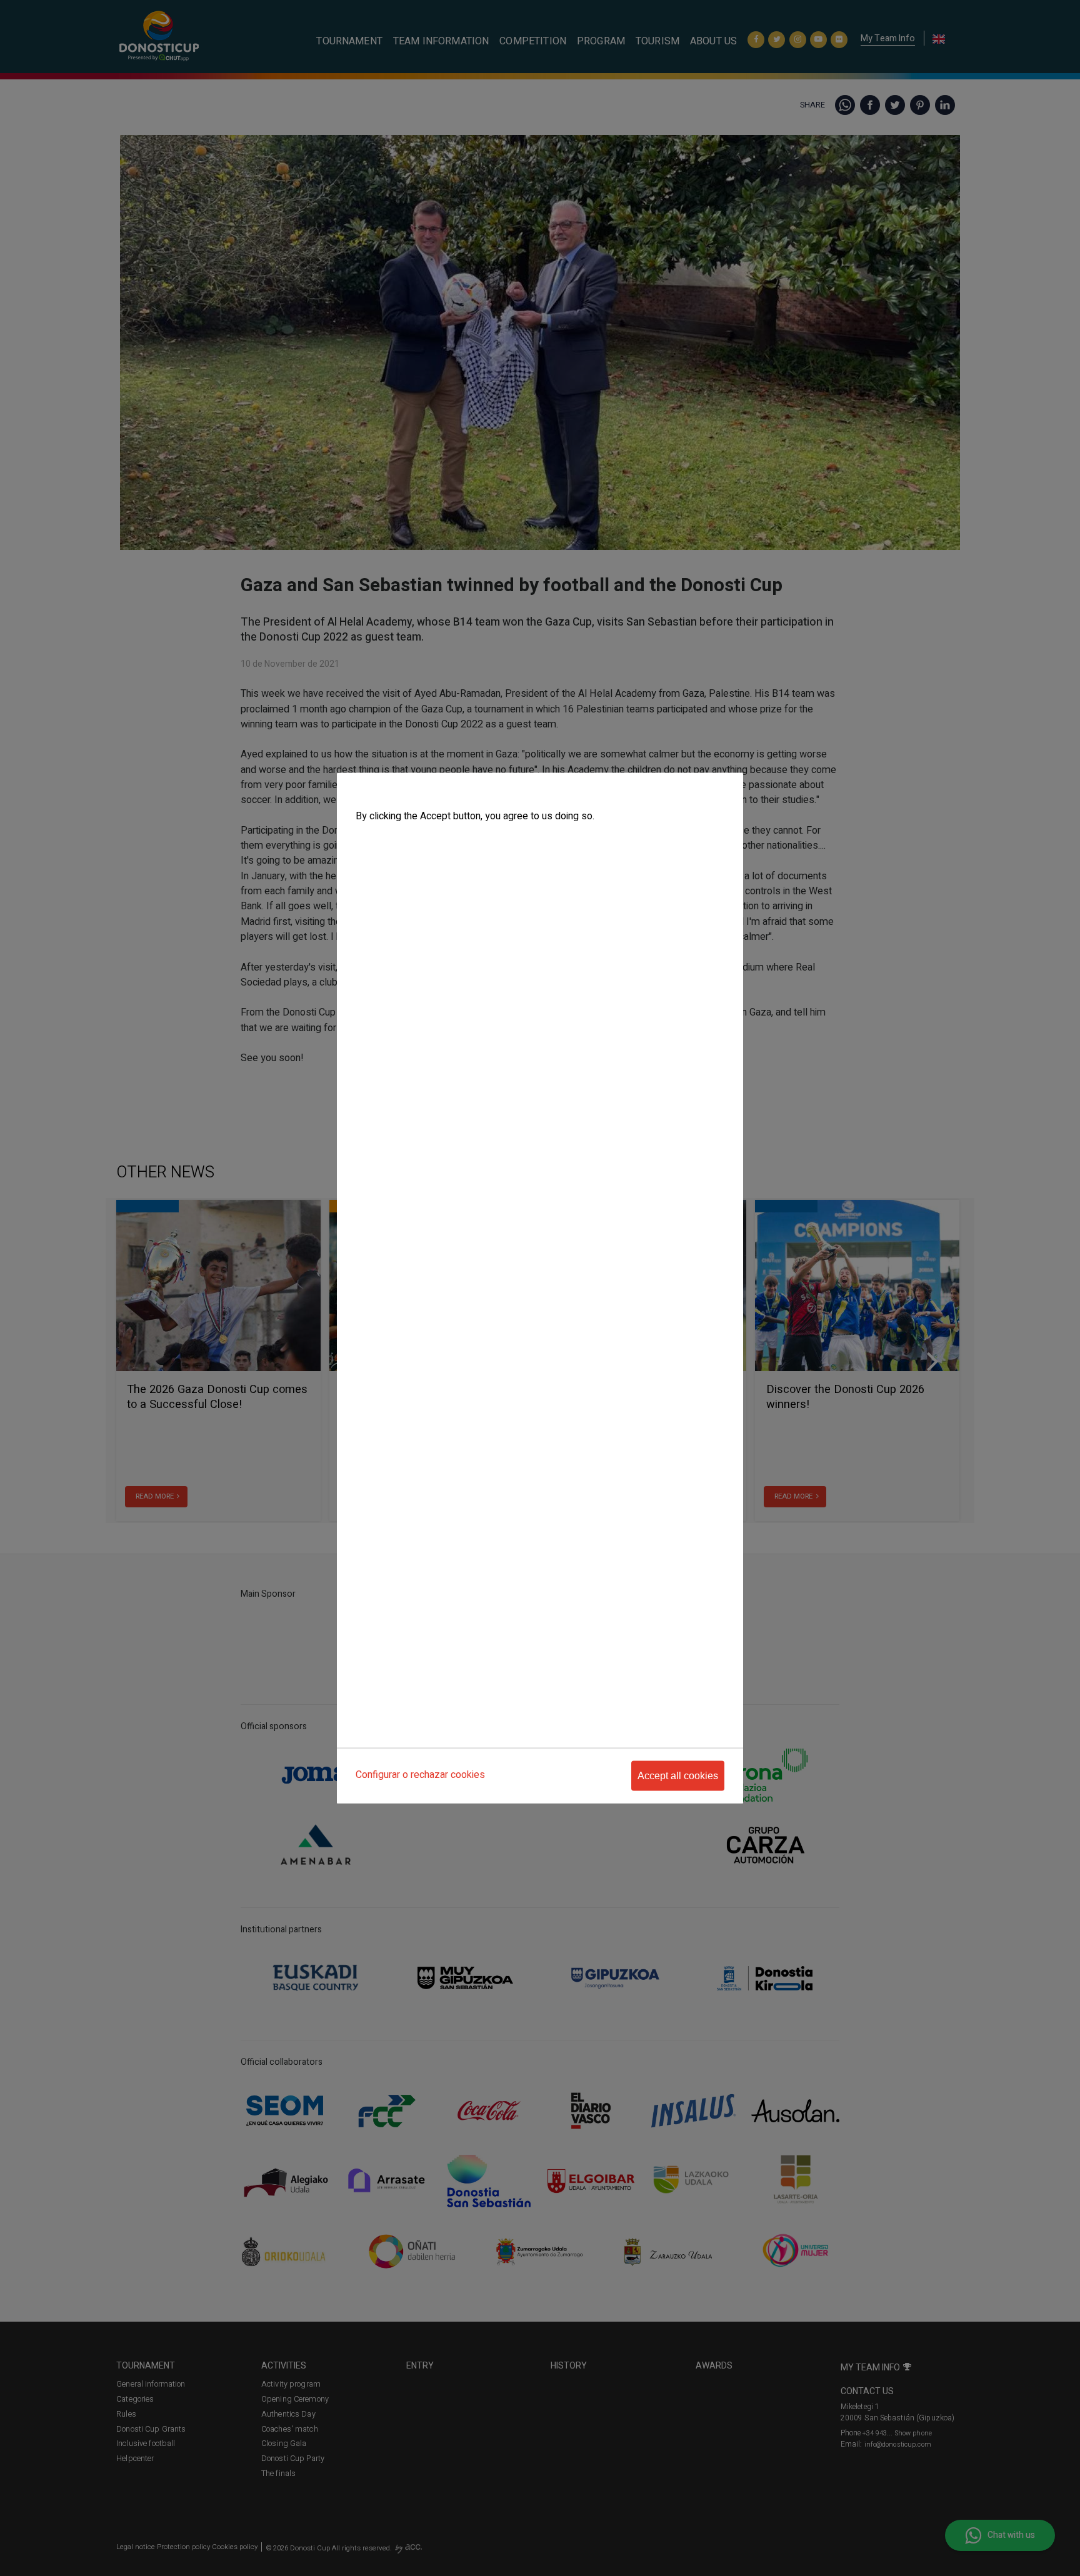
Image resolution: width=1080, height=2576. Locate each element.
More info (372, 841)
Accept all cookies (678, 1775)
